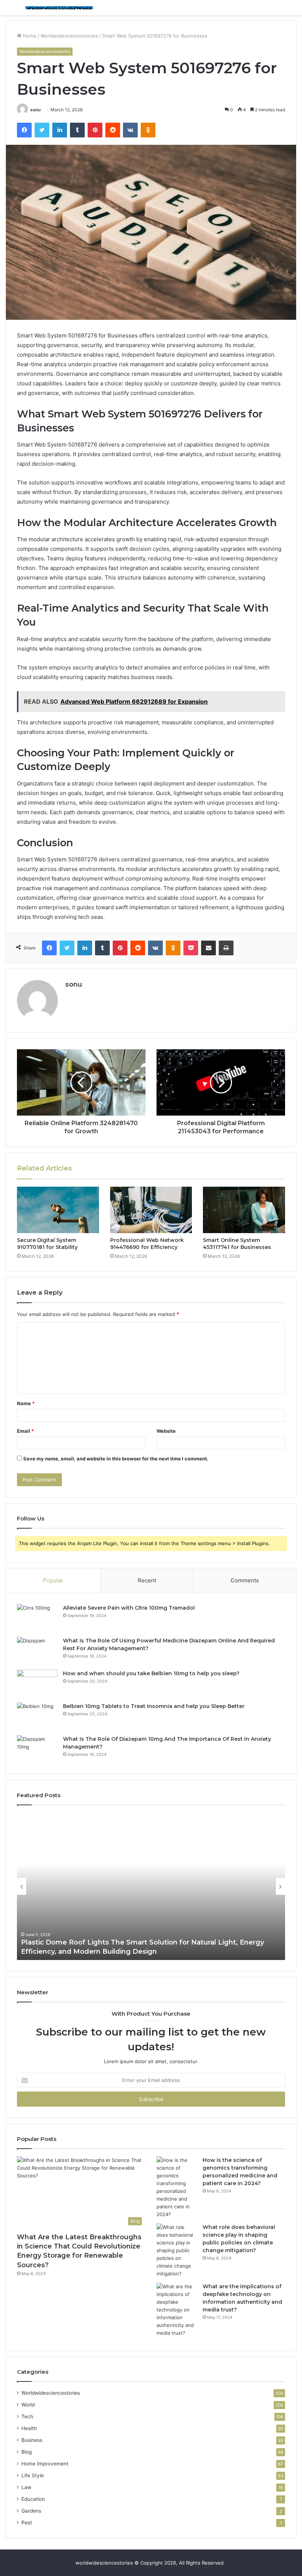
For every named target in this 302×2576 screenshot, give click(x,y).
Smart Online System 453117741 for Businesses (237, 1244)
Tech (27, 2416)
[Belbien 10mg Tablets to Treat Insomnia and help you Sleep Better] (37, 1716)
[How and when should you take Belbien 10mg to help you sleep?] (37, 1683)
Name (26, 1403)
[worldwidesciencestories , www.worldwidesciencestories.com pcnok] (59, 8)
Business (32, 2440)
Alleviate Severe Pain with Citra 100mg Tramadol (129, 1608)
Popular (53, 1580)
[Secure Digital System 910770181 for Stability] (58, 1210)
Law (26, 2487)
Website (166, 1431)
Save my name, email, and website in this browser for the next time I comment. (116, 1459)
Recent (147, 1580)
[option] (151, 1886)
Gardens (31, 2511)
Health (29, 2428)
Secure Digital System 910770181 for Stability (47, 1244)
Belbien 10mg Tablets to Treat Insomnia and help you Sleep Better (154, 1706)
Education (33, 2499)
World (28, 2405)
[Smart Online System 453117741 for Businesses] (244, 1210)
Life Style (33, 2475)
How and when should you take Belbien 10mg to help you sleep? (151, 1673)
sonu (35, 110)
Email (25, 1431)
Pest (27, 2523)
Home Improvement (45, 2464)
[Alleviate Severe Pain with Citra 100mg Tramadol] (37, 1618)
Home (29, 36)
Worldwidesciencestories (69, 36)
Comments (245, 1580)
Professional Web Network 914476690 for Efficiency (147, 1244)
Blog (27, 2452)
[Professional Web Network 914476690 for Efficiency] (151, 1210)
